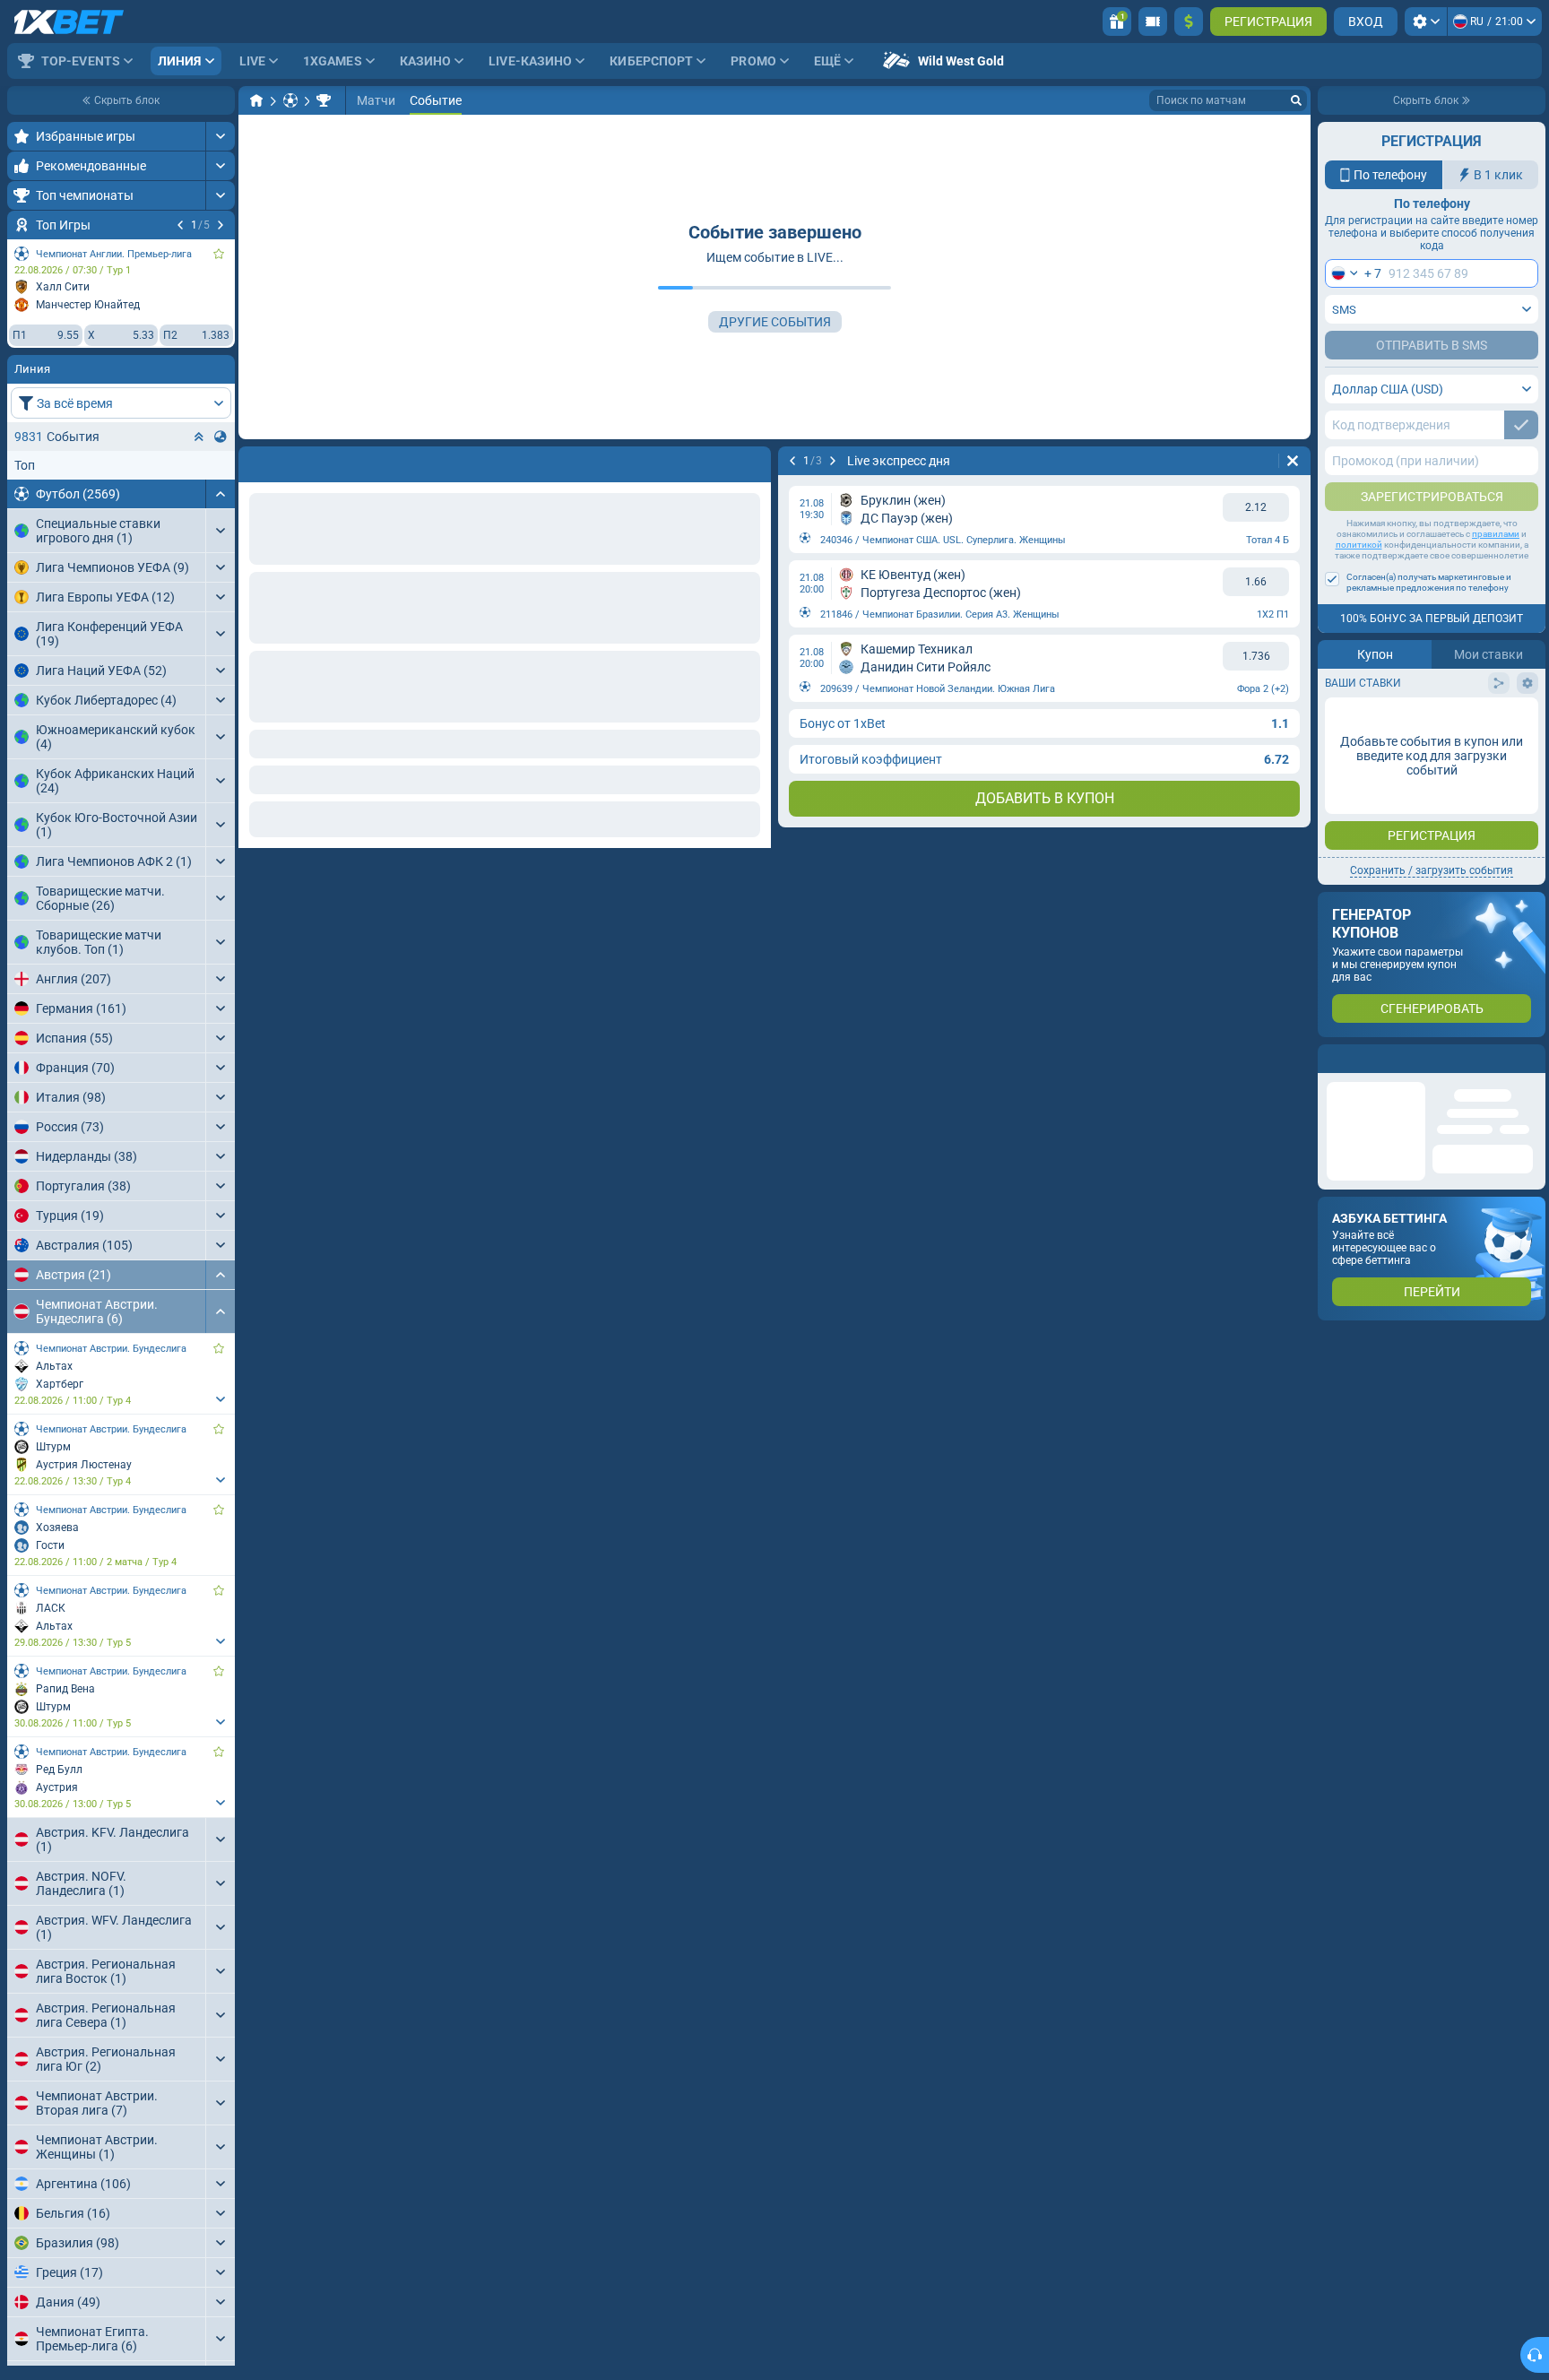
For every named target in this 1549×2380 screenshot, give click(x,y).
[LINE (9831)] (256, 100)
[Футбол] (290, 100)
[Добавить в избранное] (219, 254)
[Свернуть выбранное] (199, 437)
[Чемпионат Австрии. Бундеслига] (324, 100)
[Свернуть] (220, 494)
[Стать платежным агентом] (1153, 22)
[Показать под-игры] (220, 1399)
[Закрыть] (1531, 1059)
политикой (1359, 545)
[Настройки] (1426, 22)
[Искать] (1296, 100)
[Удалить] (753, 461)
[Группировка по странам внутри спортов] (221, 437)
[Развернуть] (220, 136)
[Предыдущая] (180, 225)
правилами (1496, 534)
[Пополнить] (1189, 22)
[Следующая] (221, 225)
